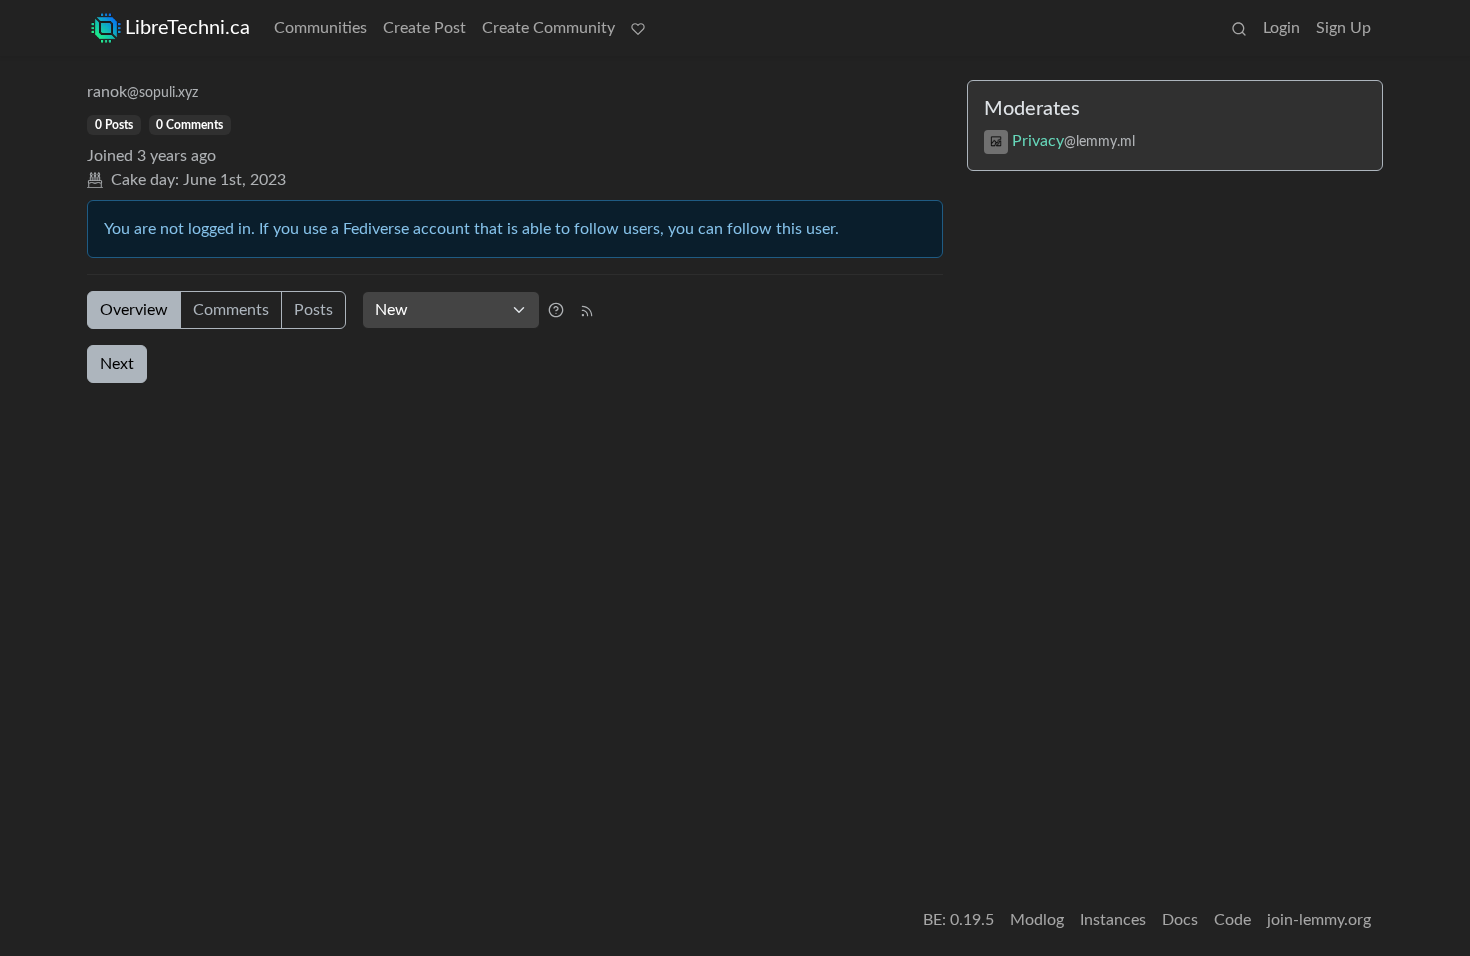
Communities (320, 28)
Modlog (1037, 920)
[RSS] (587, 310)
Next (117, 364)
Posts (313, 310)
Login (1281, 28)
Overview (134, 310)
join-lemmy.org (1319, 920)
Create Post (424, 28)
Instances (1113, 920)
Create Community (548, 28)
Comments (231, 310)
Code (1232, 920)
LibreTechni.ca (187, 28)
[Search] (1239, 28)
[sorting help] (556, 310)
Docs (1180, 920)
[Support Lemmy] (638, 28)
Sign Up (1343, 28)
